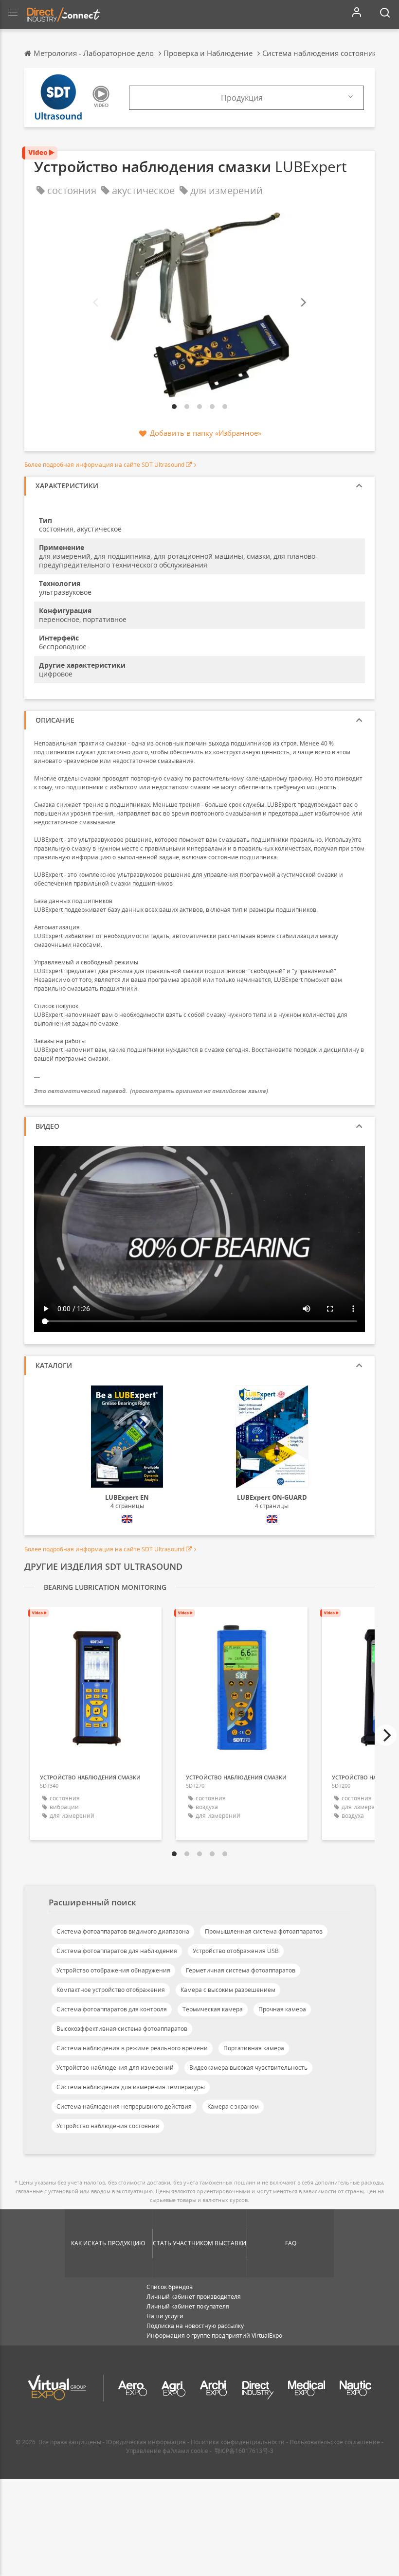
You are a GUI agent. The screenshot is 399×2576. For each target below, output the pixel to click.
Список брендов (170, 2287)
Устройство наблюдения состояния (108, 2126)
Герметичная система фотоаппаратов (241, 1970)
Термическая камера (213, 2009)
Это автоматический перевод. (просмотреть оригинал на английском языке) (151, 1091)
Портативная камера (254, 2048)
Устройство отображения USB (236, 1951)
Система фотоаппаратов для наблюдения (117, 1951)
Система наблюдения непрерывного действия (124, 2106)
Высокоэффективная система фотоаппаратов (122, 2029)
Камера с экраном (233, 2106)
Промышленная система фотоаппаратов (264, 1931)
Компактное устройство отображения (111, 1990)
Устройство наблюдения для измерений (115, 2068)
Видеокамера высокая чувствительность (248, 2068)
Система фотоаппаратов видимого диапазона (123, 1931)
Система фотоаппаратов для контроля (112, 2009)
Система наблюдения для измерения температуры (131, 2087)
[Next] (303, 303)
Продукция (242, 98)
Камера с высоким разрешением (228, 1990)
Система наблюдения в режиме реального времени (132, 2048)
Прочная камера (282, 2009)
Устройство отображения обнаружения (113, 1970)
